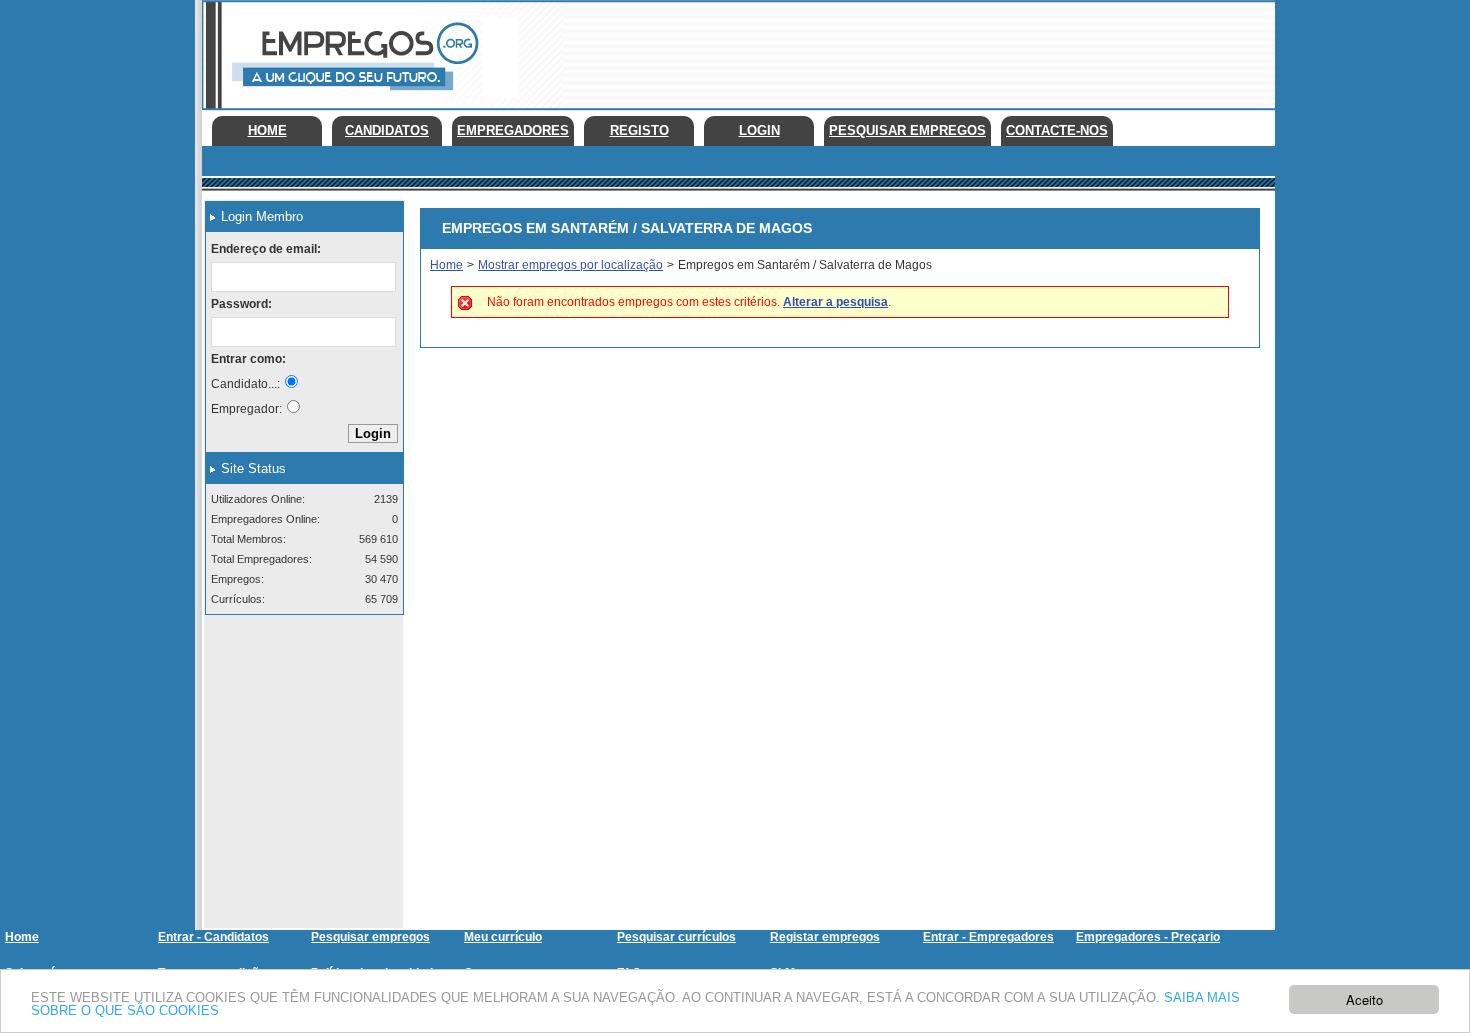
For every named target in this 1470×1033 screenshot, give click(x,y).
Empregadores (513, 130)
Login (759, 130)
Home (267, 130)
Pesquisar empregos (370, 937)
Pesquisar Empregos (907, 130)
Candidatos (387, 130)
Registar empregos (825, 937)
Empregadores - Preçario (1148, 937)
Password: (241, 304)
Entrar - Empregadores (988, 937)
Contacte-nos (1057, 130)
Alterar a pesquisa (835, 302)
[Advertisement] (911, 50)
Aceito (1364, 999)
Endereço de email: (266, 249)
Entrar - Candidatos (213, 937)
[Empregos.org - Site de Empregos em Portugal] (352, 95)
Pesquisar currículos (676, 937)
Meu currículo (503, 937)
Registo (639, 130)
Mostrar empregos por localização (570, 265)
